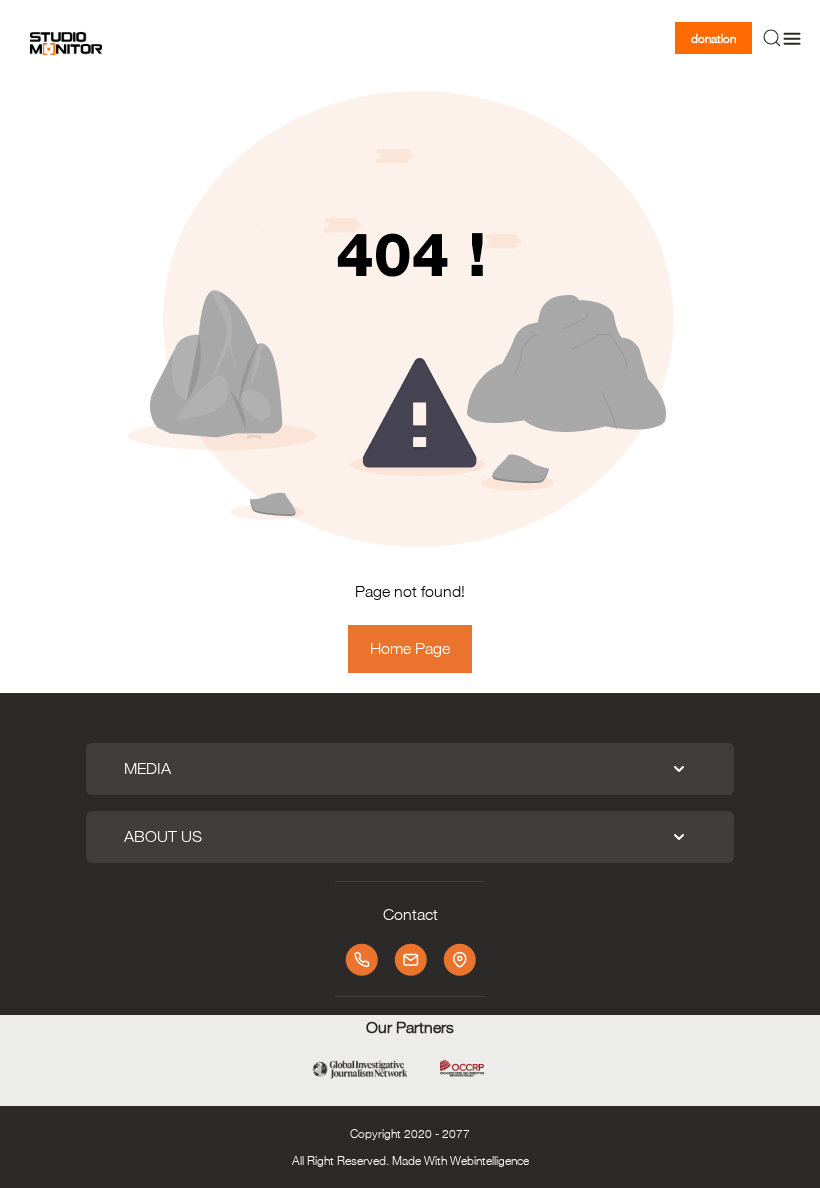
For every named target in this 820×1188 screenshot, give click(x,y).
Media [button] (147, 768)
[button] (772, 38)
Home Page (410, 648)
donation (713, 38)
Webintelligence (489, 1160)
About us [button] (163, 836)
